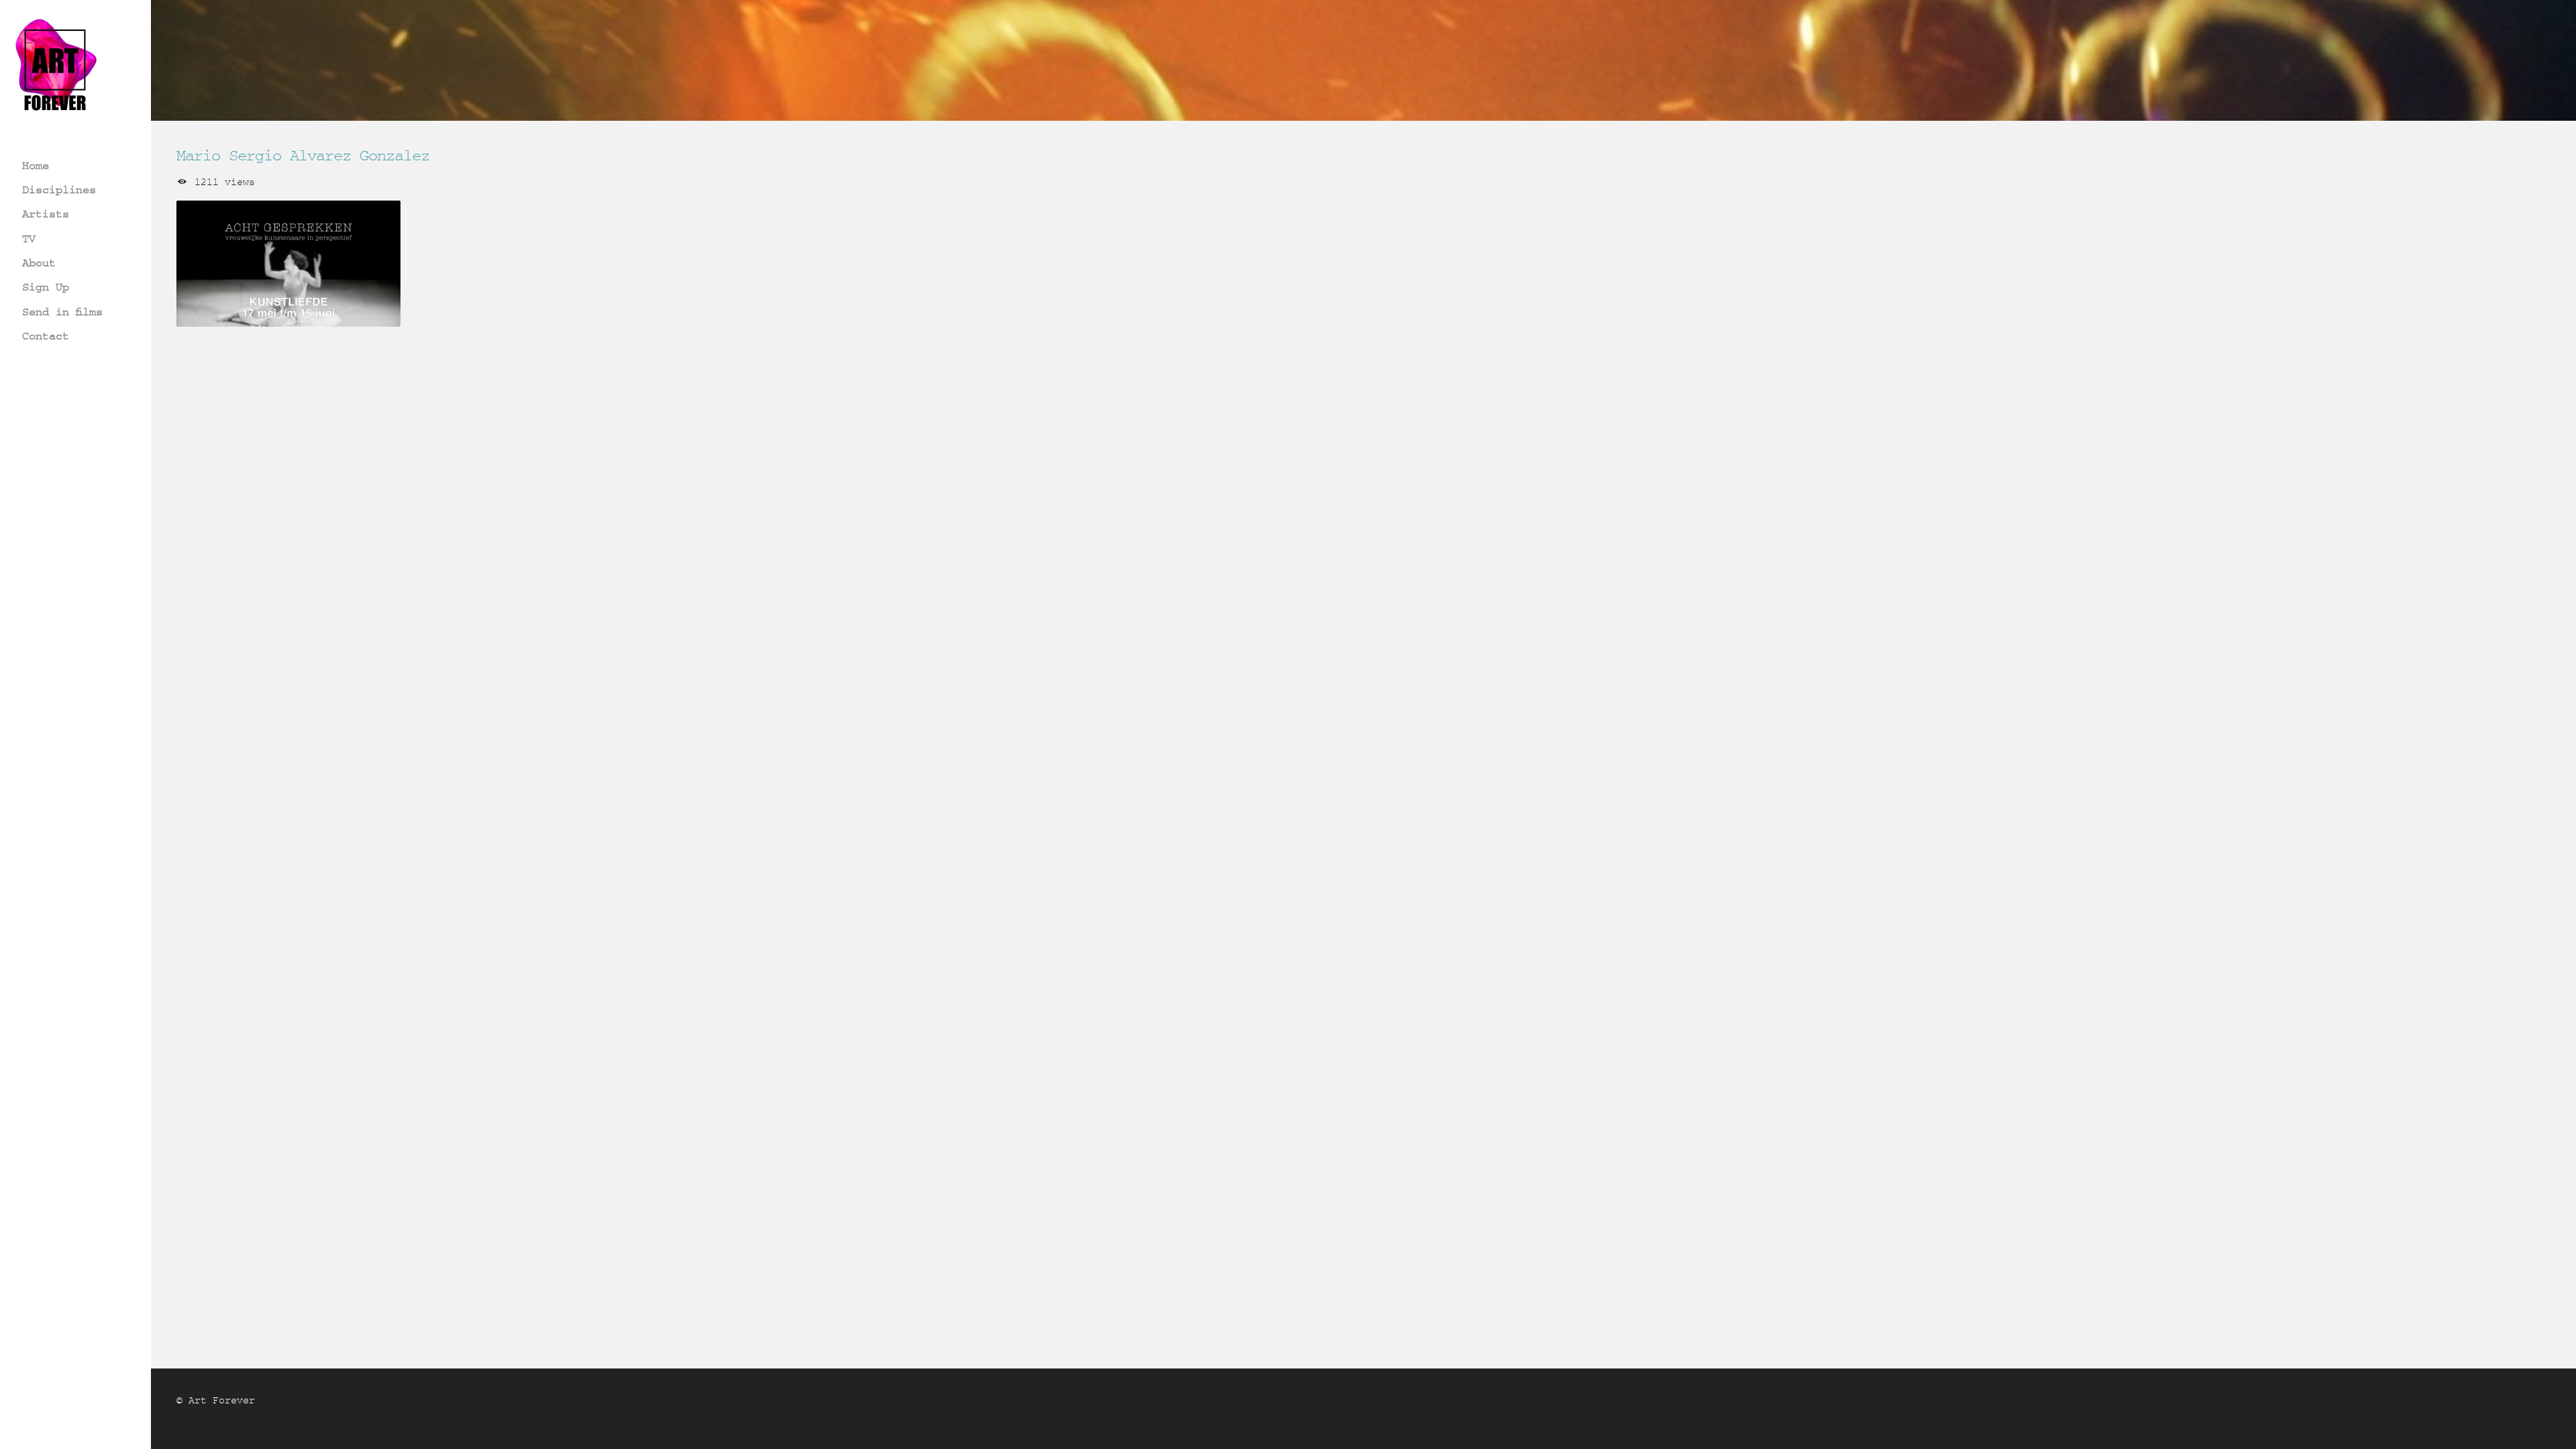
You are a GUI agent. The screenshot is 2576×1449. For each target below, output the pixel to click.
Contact (46, 336)
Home (36, 165)
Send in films (62, 312)
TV (29, 238)
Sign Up (46, 287)
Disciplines (59, 190)
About (39, 263)
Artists (46, 214)
